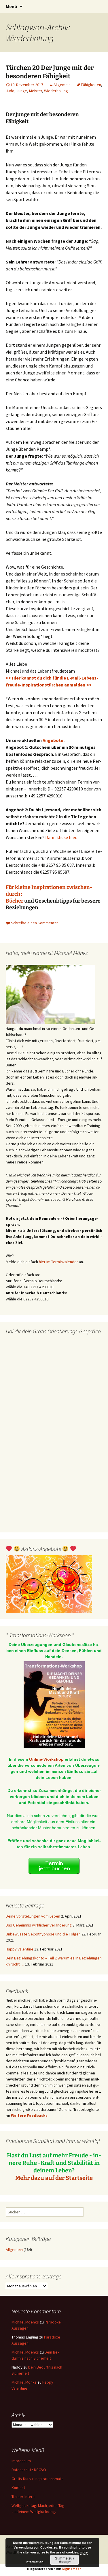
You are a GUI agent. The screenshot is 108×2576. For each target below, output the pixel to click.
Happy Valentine (20, 1949)
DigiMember (72, 2569)
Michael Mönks (24, 2382)
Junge (22, 91)
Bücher (15, 901)
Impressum (21, 2461)
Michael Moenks (25, 2322)
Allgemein (62, 85)
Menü (11, 6)
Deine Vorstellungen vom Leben (33, 1916)
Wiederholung (56, 91)
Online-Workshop (46, 1759)
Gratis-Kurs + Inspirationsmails (38, 2479)
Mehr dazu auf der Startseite (54, 2178)
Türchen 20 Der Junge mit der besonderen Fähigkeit (50, 72)
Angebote (53, 740)
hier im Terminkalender (58, 1262)
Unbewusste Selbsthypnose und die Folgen (43, 1934)
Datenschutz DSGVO (29, 2470)
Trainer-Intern (23, 2497)
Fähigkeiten (91, 85)
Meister (36, 91)
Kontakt (18, 2488)
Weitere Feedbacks (29, 2115)
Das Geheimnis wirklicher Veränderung (39, 1925)
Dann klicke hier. (61, 837)
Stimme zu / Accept (65, 2560)
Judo (10, 91)
